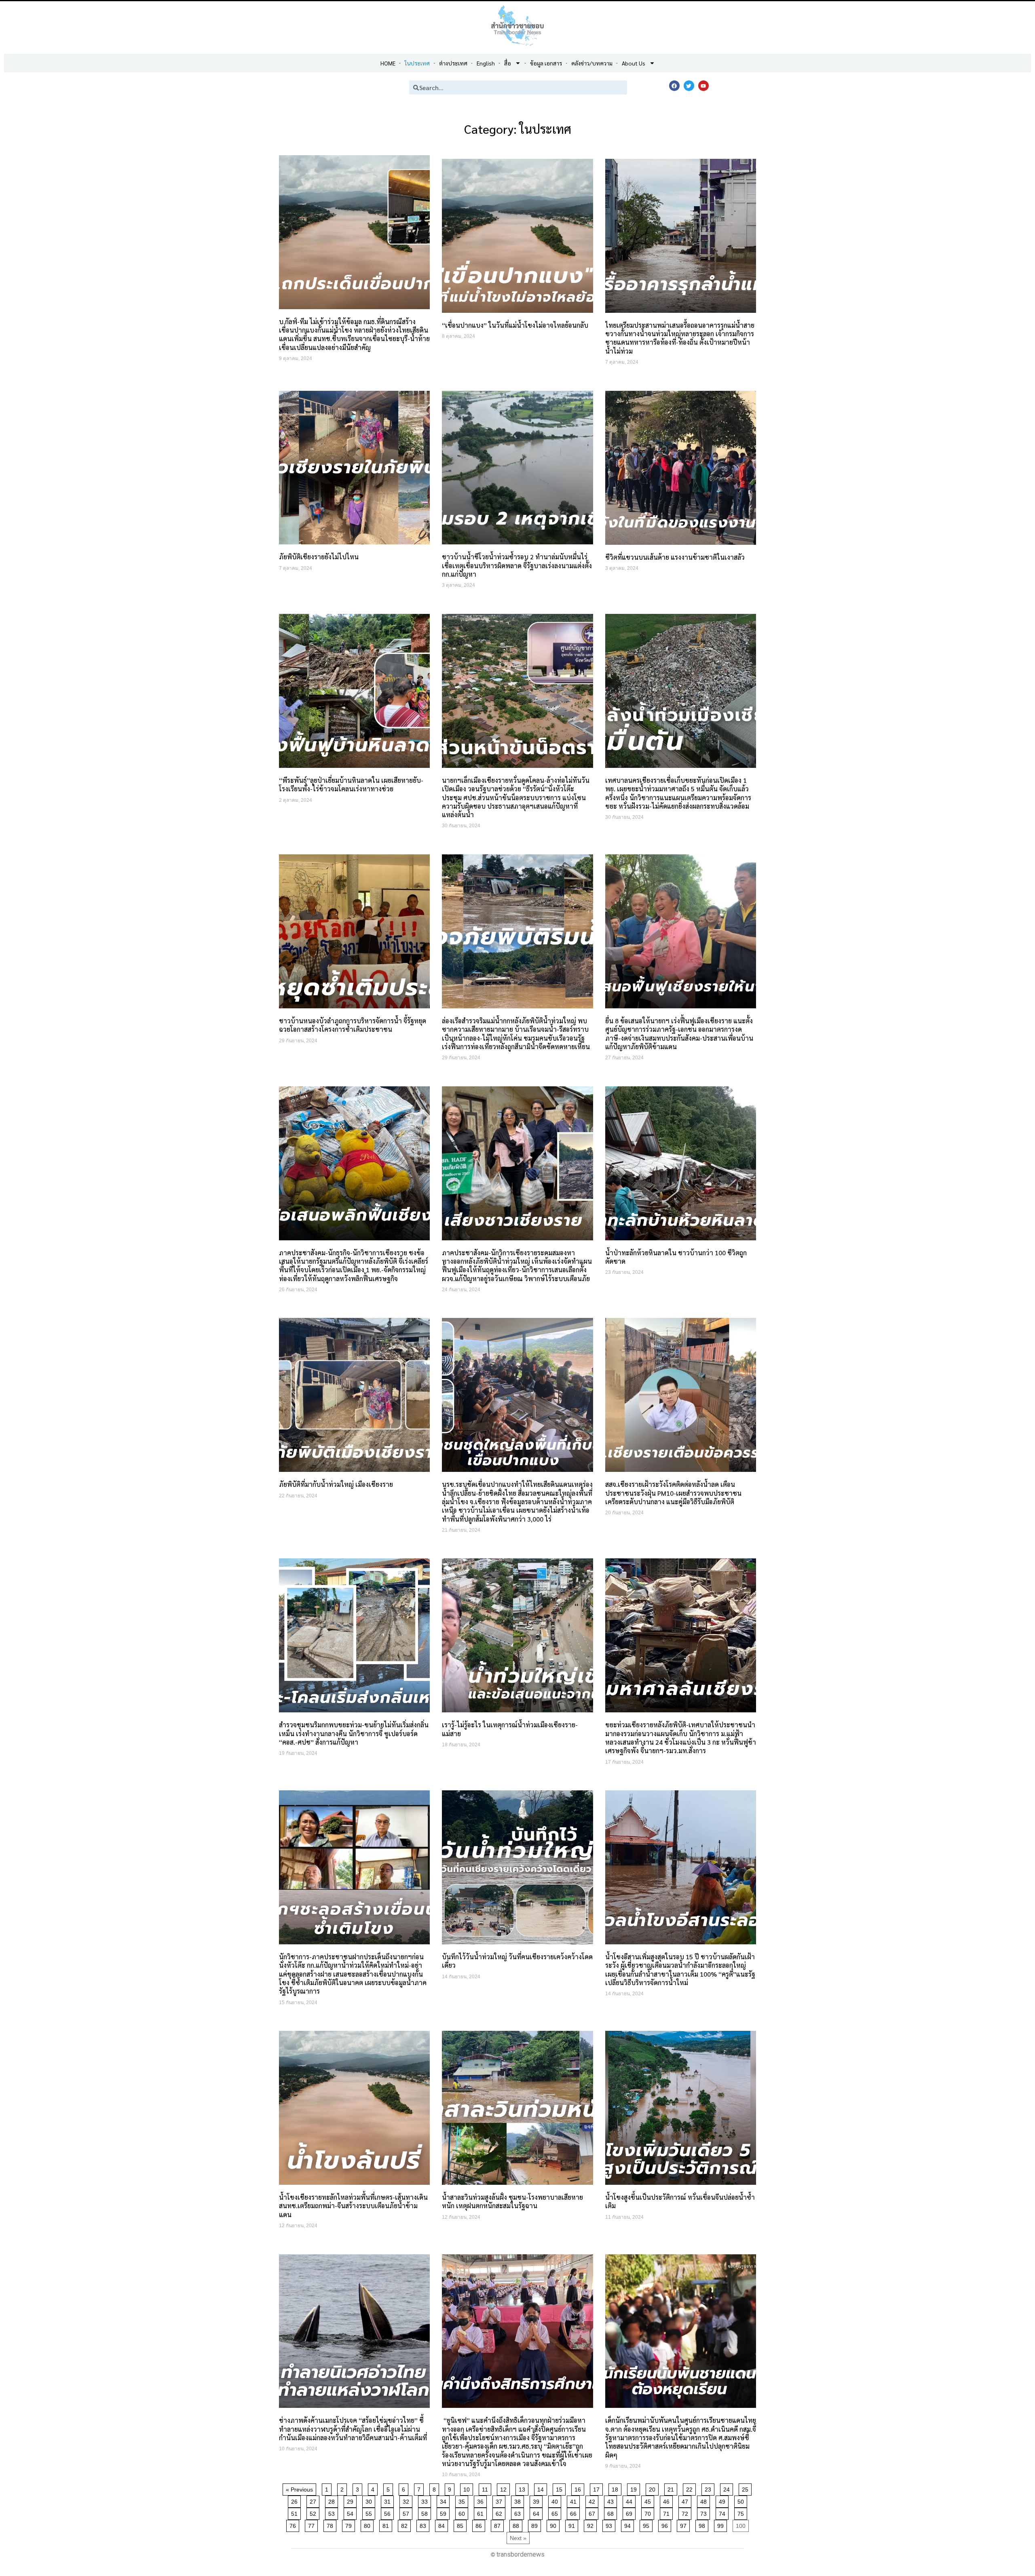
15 (561, 2488)
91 (573, 2524)
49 (723, 2500)
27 (314, 2500)
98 (703, 2524)
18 (616, 2488)
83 (424, 2524)
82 (406, 2524)
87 (499, 2524)
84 (443, 2524)
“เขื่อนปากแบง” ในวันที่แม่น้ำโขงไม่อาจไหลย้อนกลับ (515, 325)
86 (480, 2524)
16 (579, 2488)
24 (728, 2488)
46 (668, 2500)
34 (445, 2500)
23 (709, 2488)
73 (705, 2512)
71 (668, 2512)
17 (598, 2488)
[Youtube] (703, 86)
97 (685, 2524)
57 (407, 2512)
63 (519, 2512)
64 (538, 2512)
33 (426, 2500)
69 (631, 2512)
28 (333, 2500)
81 (387, 2524)
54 (352, 2512)
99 (722, 2524)
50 (742, 2500)
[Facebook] (674, 86)
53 (333, 2512)
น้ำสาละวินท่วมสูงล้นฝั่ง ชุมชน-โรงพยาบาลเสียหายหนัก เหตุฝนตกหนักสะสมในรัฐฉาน (512, 2201)
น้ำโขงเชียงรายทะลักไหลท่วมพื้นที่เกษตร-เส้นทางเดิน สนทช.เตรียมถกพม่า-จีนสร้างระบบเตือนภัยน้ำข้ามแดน (353, 2206)
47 (686, 2500)
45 (649, 2500)
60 (463, 2512)
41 (575, 2500)
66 (575, 2512)
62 (500, 2512)
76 (294, 2524)
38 (519, 2500)
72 (686, 2512)
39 (538, 2500)
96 (666, 2524)
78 (331, 2524)
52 (314, 2512)
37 (500, 2500)
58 (426, 2512)
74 (723, 2512)
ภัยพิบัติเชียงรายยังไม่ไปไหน (319, 557)
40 (556, 2500)
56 (389, 2512)
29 (352, 2500)
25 (747, 2488)
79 (350, 2524)
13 (523, 2488)
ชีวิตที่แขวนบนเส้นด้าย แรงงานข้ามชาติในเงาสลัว (676, 557)
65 (556, 2512)
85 (462, 2524)
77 (313, 2524)
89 (536, 2524)
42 (593, 2500)
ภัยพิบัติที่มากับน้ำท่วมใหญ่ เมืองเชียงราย (336, 1484)
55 (370, 2512)
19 (635, 2488)
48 (705, 2500)
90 (554, 2524)
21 (672, 2488)
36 (482, 2500)
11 (486, 2488)
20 (654, 2488)
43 (612, 2500)
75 (742, 2512)
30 (370, 2500)
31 (389, 2500)
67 (593, 2512)
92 (592, 2524)
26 (296, 2500)
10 (468, 2488)
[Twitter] (689, 86)
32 (407, 2500)
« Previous (299, 2490)
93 (610, 2524)
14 (542, 2488)
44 (631, 2500)
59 (445, 2512)
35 (463, 2500)
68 (612, 2512)
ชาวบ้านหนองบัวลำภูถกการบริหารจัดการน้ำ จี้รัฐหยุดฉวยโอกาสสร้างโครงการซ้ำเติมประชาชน (353, 1025)
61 (482, 2512)
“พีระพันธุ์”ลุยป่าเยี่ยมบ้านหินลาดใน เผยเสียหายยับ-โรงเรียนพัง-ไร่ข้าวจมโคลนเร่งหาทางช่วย (351, 784)
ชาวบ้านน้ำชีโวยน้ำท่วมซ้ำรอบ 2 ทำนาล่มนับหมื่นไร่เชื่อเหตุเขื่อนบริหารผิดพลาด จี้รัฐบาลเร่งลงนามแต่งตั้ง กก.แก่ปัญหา (517, 565)
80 (369, 2524)
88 (517, 2524)
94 (629, 2524)
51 (296, 2512)
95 (647, 2524)
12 (505, 2488)
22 (691, 2488)
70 (649, 2512)
